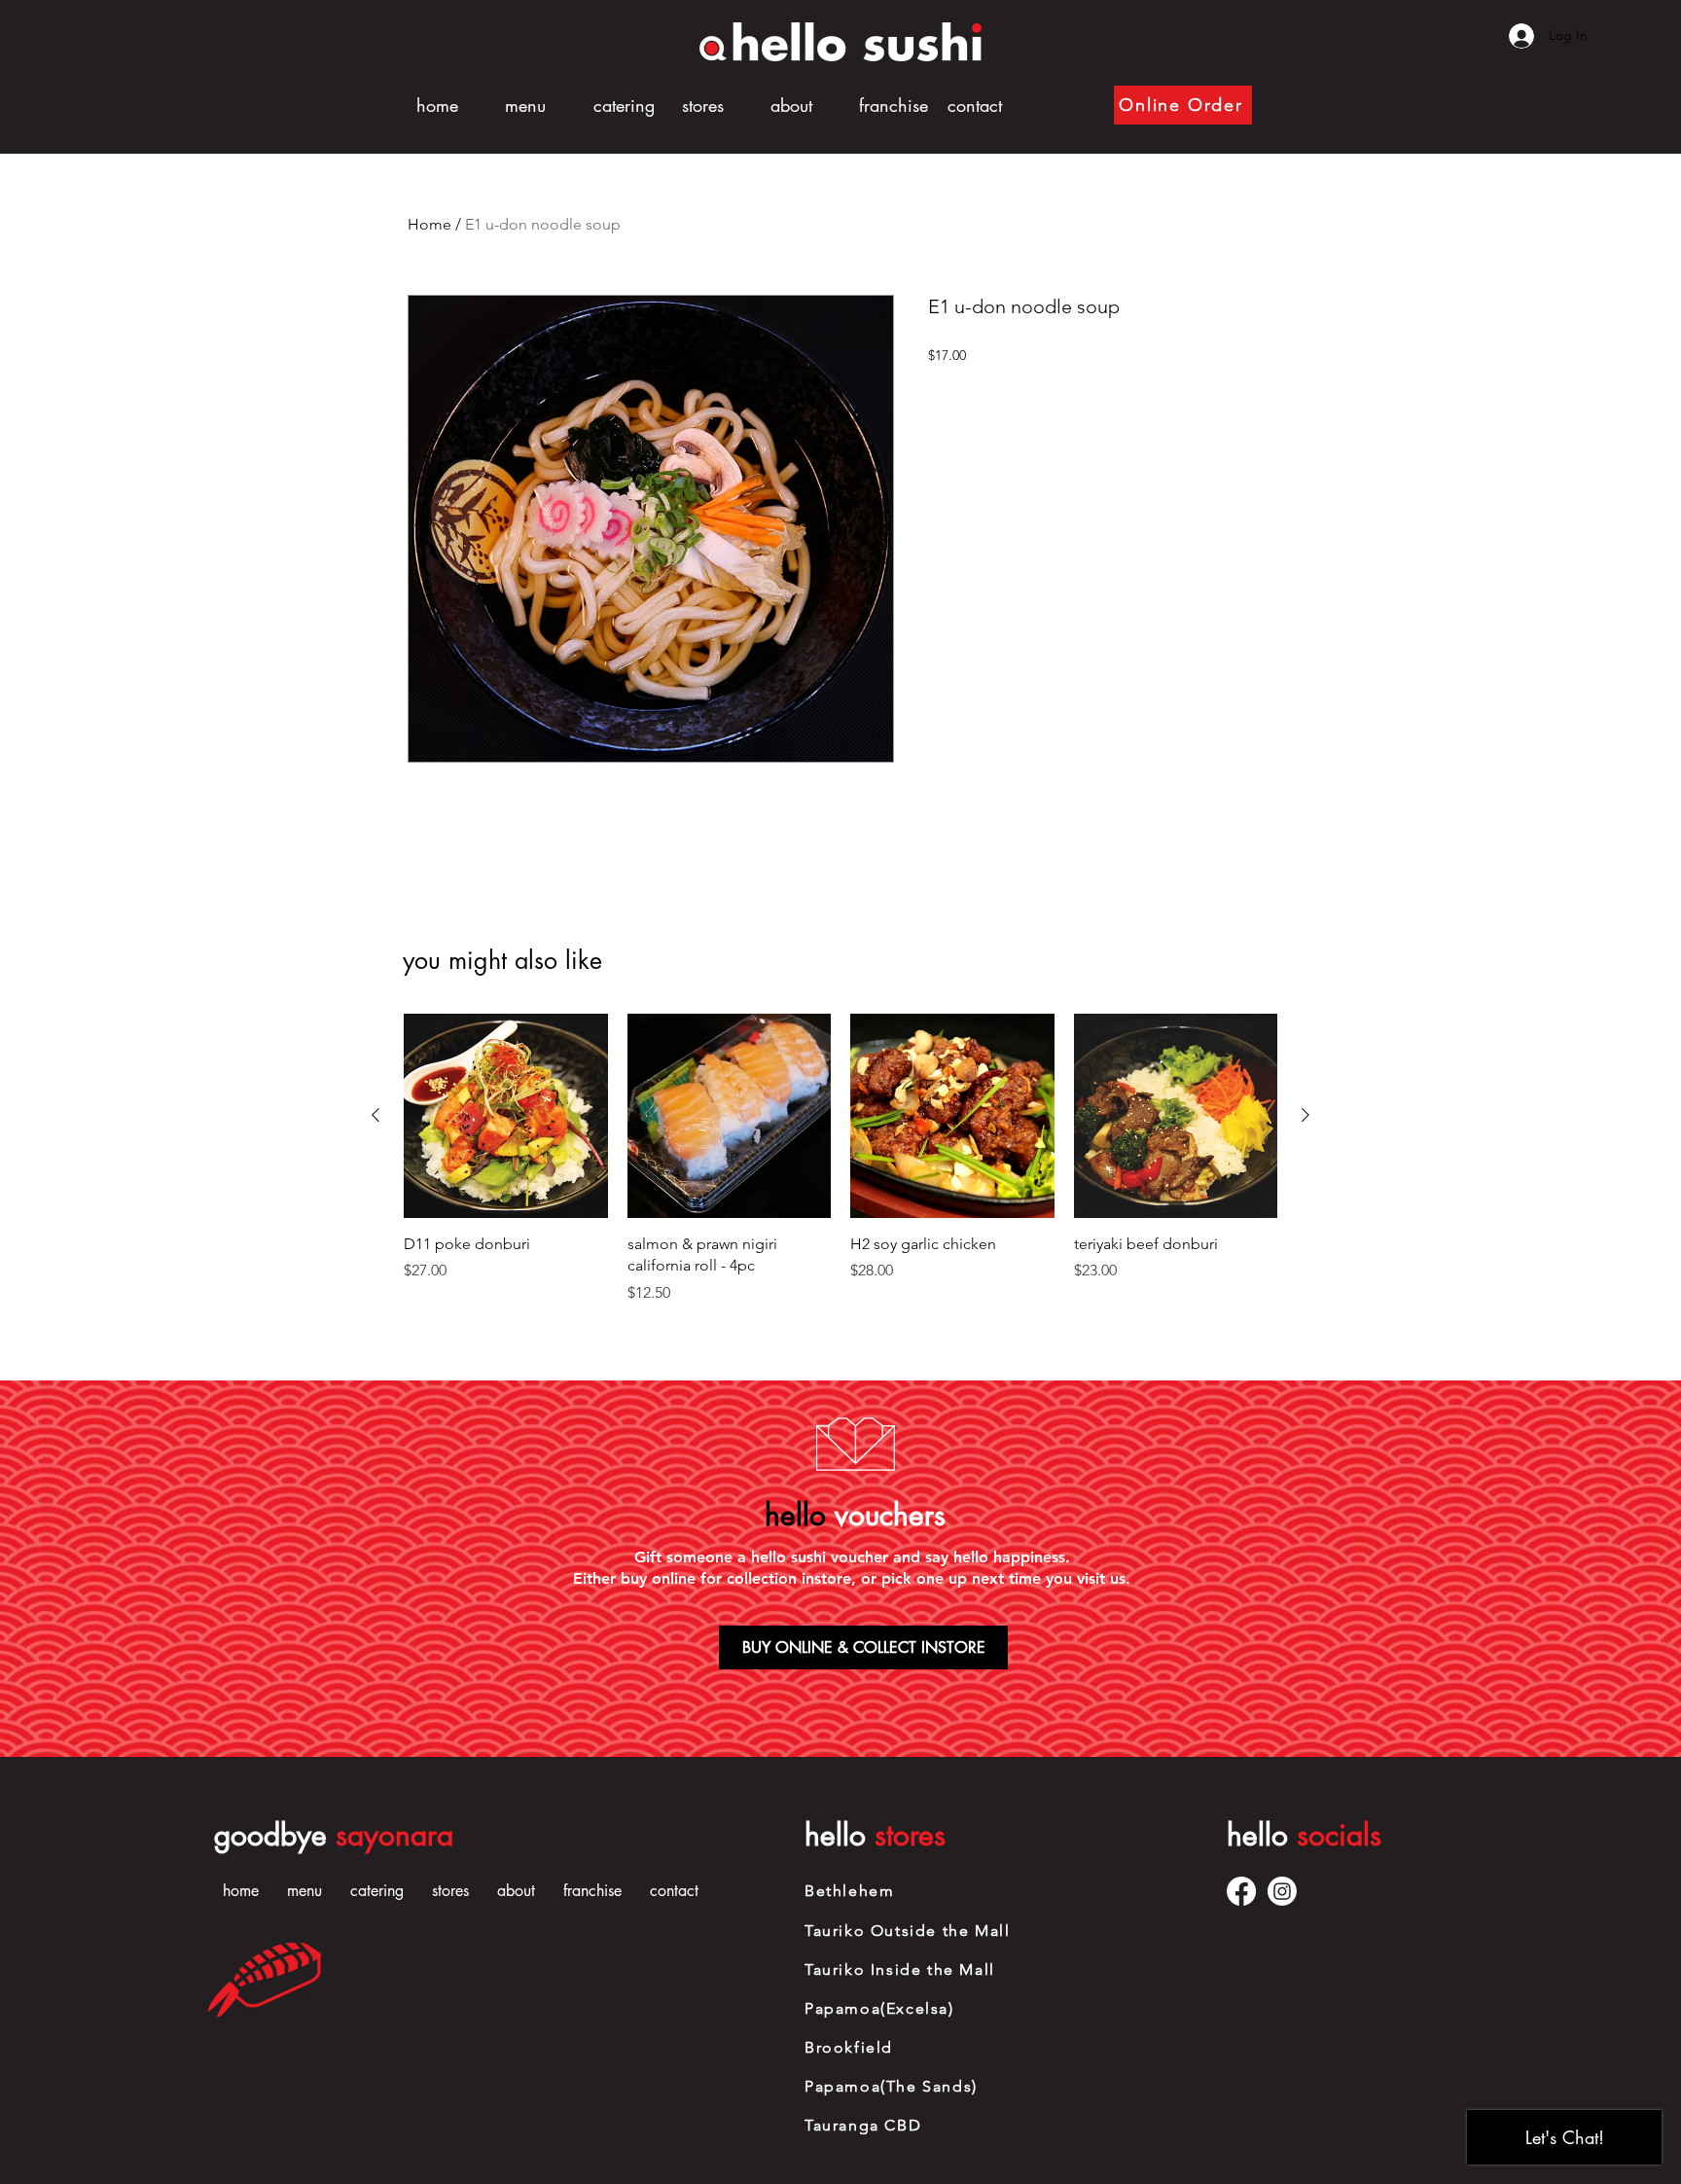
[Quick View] (506, 1116)
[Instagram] (1282, 1891)
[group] (840, 1159)
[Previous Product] (376, 1115)
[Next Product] (1305, 1115)
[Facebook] (1241, 1891)
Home (429, 224)
